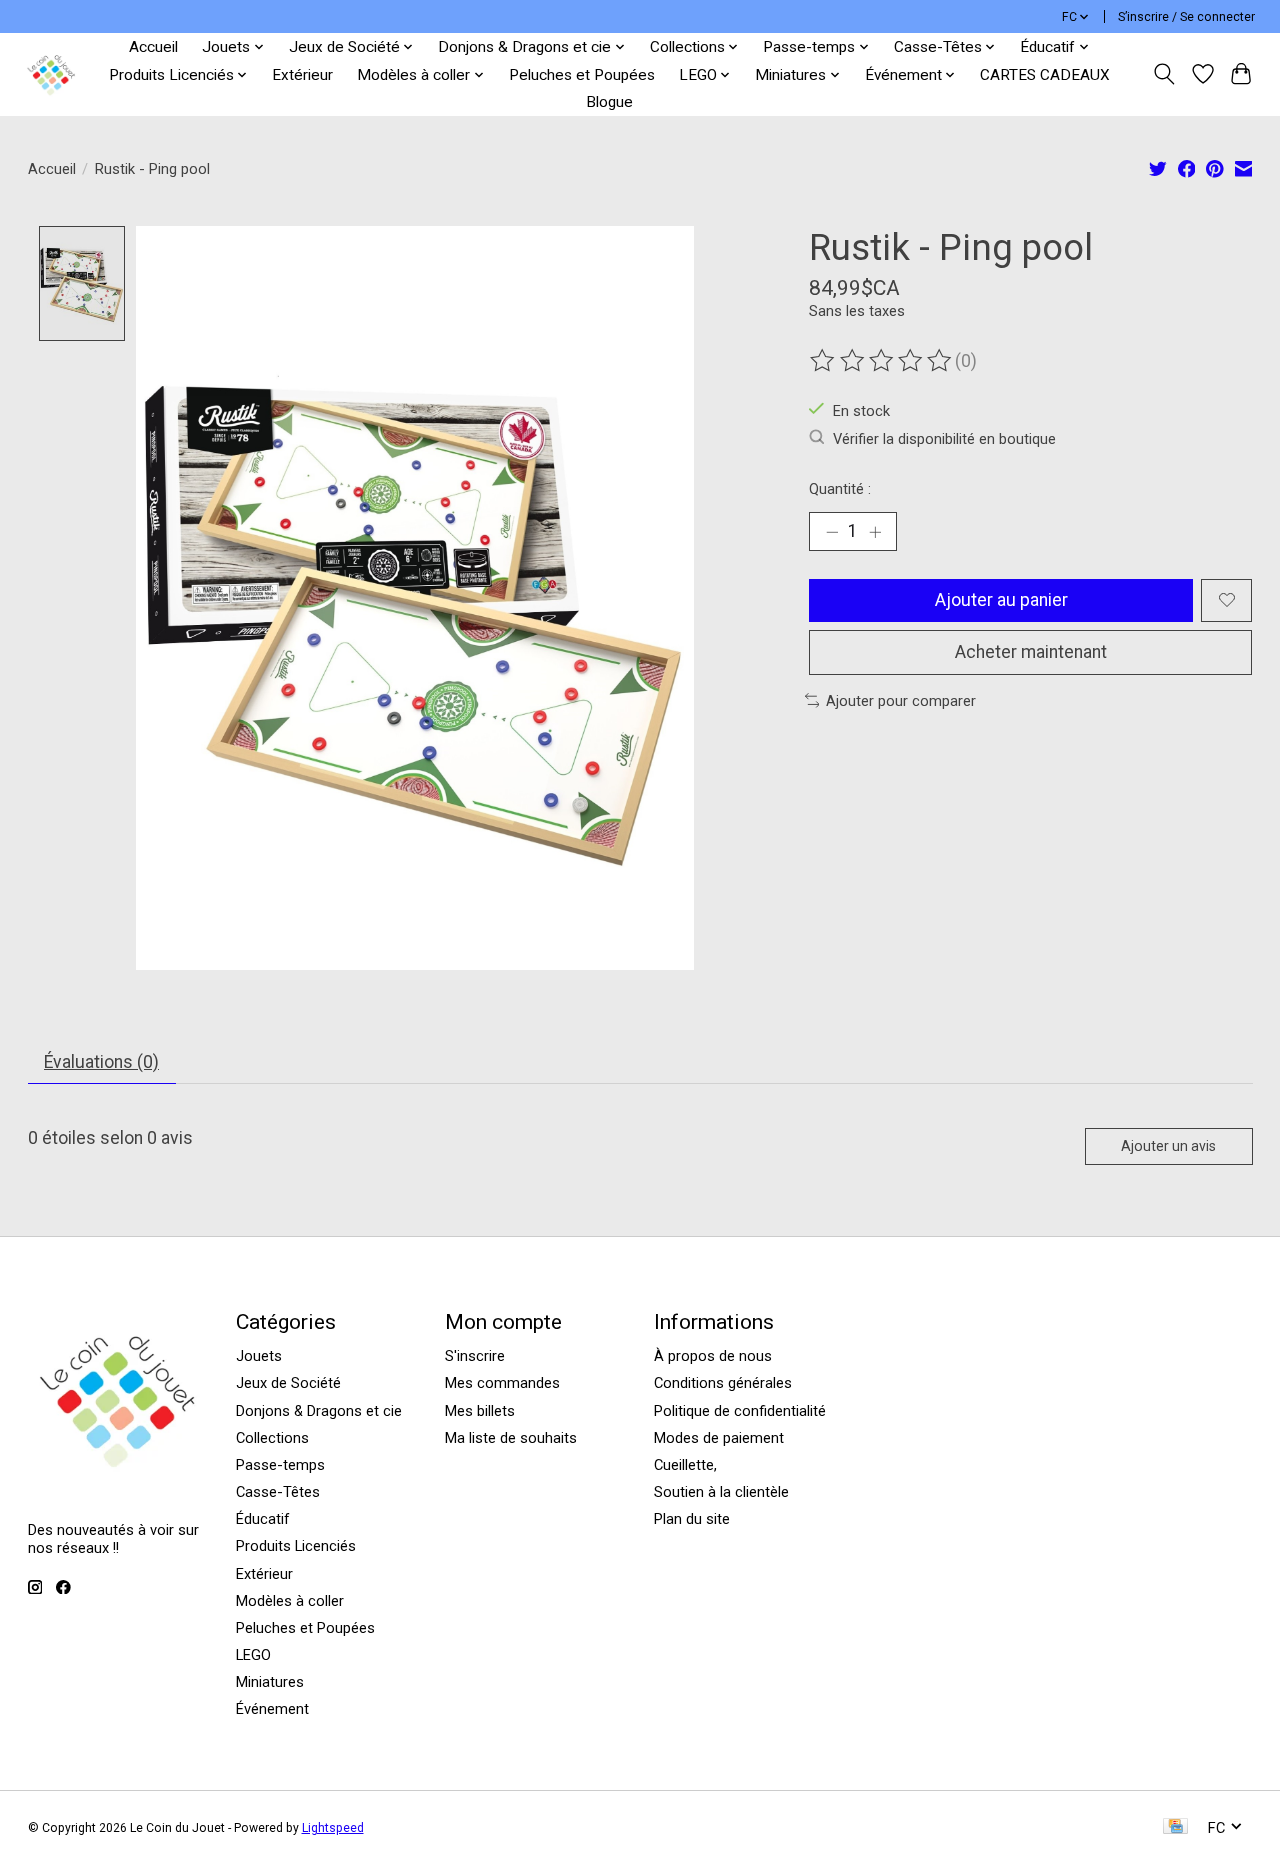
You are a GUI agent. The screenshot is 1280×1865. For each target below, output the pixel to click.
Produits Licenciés (296, 1546)
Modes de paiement (719, 1438)
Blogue (609, 102)
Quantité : (840, 489)
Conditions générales (723, 1383)
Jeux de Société (288, 1383)
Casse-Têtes (278, 1492)
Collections (272, 1438)
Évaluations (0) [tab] (101, 1062)
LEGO (253, 1655)
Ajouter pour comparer (901, 701)
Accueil (153, 47)
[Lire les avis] (882, 361)
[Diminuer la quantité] (832, 531)
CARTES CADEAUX (1045, 75)
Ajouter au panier (1001, 600)
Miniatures (270, 1682)
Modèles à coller (290, 1601)
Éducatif (263, 1519)
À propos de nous (713, 1356)
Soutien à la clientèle (721, 1492)
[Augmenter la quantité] (875, 531)
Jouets (259, 1356)
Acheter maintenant (1031, 652)
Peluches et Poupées (582, 75)
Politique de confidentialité (740, 1411)
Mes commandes (502, 1383)
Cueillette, (685, 1465)
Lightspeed (333, 1828)
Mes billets (480, 1411)
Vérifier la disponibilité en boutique (944, 439)
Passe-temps (280, 1465)
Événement (272, 1709)
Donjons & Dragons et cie (319, 1411)
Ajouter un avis (1168, 1146)
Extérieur (302, 75)
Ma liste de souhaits (511, 1438)
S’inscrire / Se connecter (1186, 17)
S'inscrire (475, 1356)
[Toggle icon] (1163, 74)
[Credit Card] (1175, 1827)
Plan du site (692, 1519)
